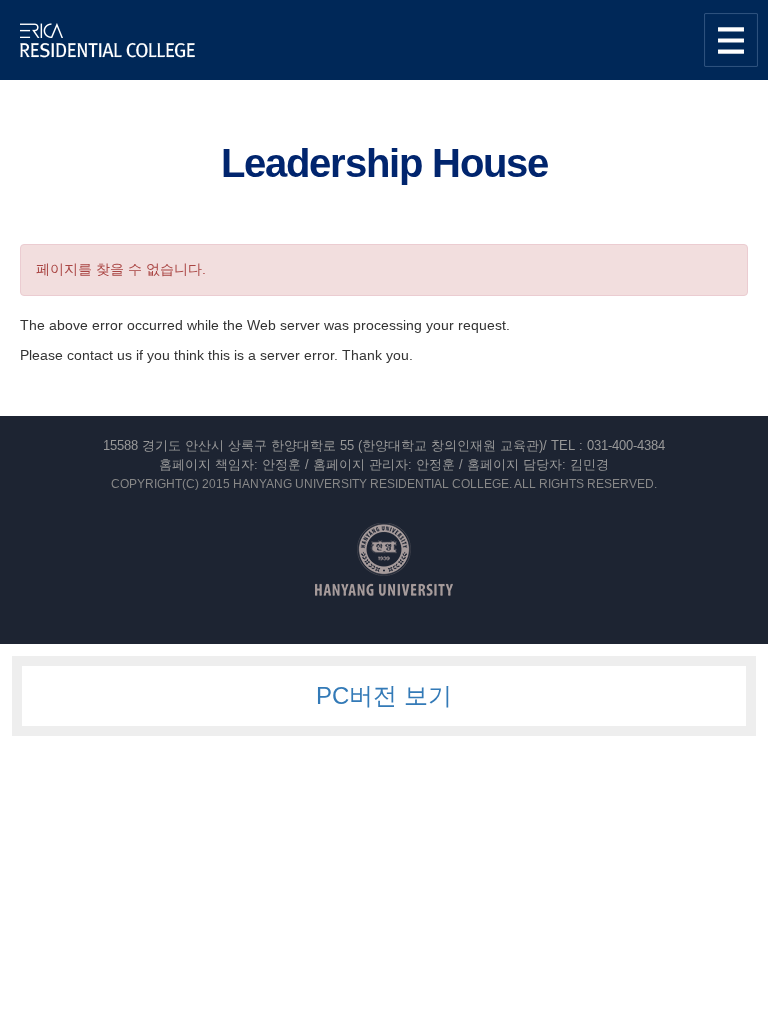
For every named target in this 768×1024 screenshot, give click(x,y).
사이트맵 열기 (731, 40)
